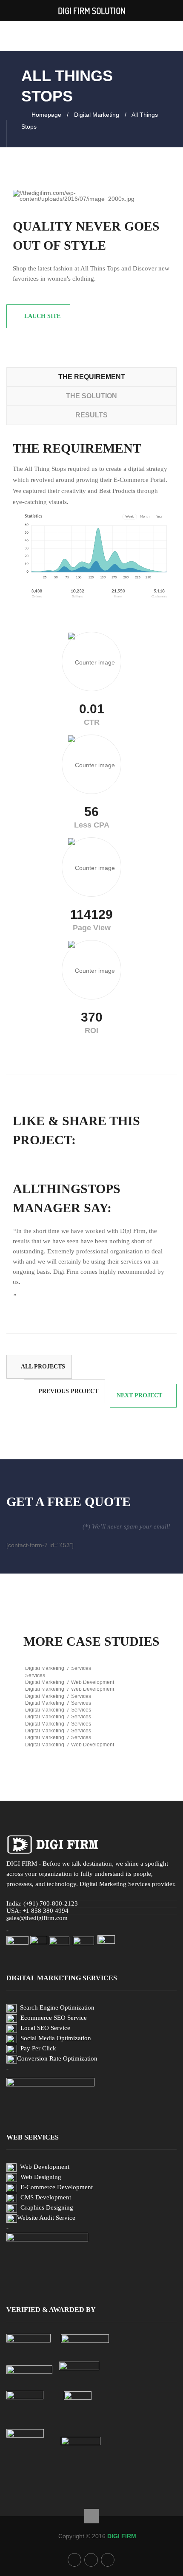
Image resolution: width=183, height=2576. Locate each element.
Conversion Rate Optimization (57, 2058)
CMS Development (46, 2197)
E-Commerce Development (57, 2187)
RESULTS (91, 415)
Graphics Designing (47, 2207)
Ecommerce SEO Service (54, 2018)
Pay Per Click (38, 2048)
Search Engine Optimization (57, 2007)
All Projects (43, 1367)
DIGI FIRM (122, 2536)
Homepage (46, 115)
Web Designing (41, 2177)
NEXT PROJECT (139, 1395)
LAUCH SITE (42, 316)
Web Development (45, 2167)
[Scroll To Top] (91, 2516)
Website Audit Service (46, 2218)
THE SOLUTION (91, 396)
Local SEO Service (45, 2028)
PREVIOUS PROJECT (68, 1391)
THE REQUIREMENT (92, 377)
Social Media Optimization (56, 2038)
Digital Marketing (97, 115)
